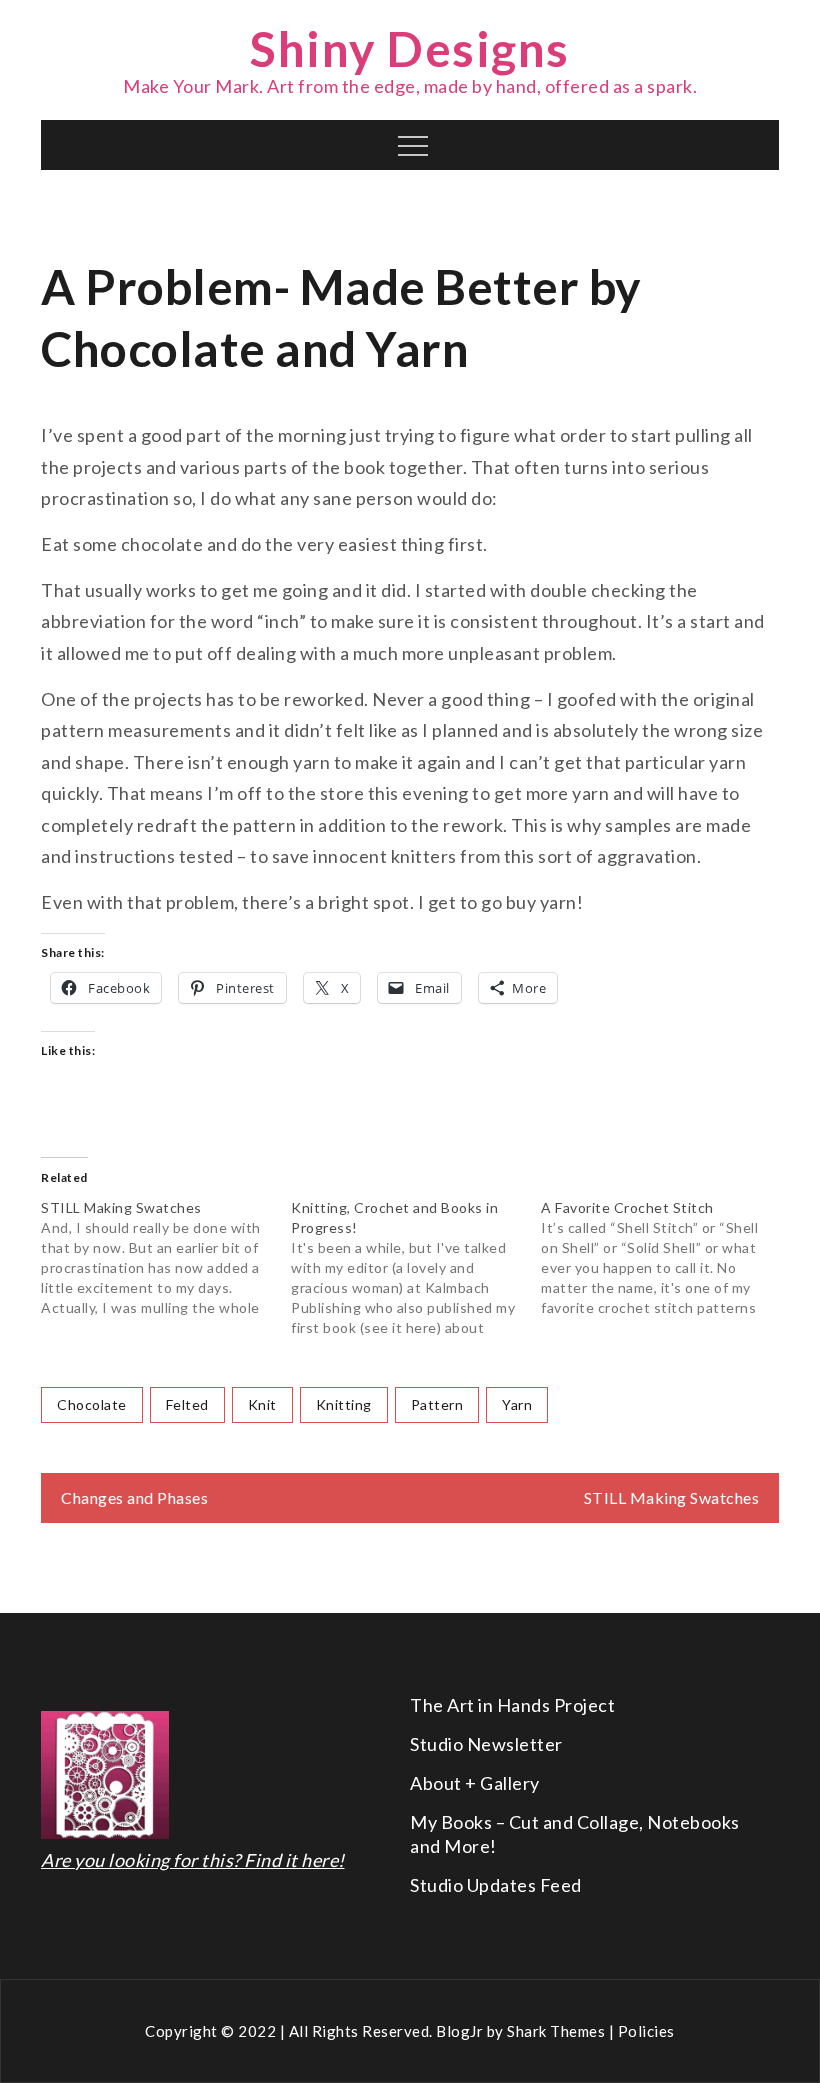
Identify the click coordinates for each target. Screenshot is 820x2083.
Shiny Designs (410, 48)
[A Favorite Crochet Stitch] (666, 1258)
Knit (262, 1404)
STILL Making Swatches (672, 1497)
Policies (646, 2031)
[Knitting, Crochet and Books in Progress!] (416, 1268)
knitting (344, 1404)
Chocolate (92, 1404)
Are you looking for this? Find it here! (193, 1860)
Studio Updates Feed (496, 1885)
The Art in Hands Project (512, 1705)
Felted (187, 1404)
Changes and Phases (134, 1497)
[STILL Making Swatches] (166, 1258)
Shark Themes (558, 2031)
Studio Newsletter (486, 1744)
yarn (517, 1404)
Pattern (437, 1404)
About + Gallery (475, 1783)
